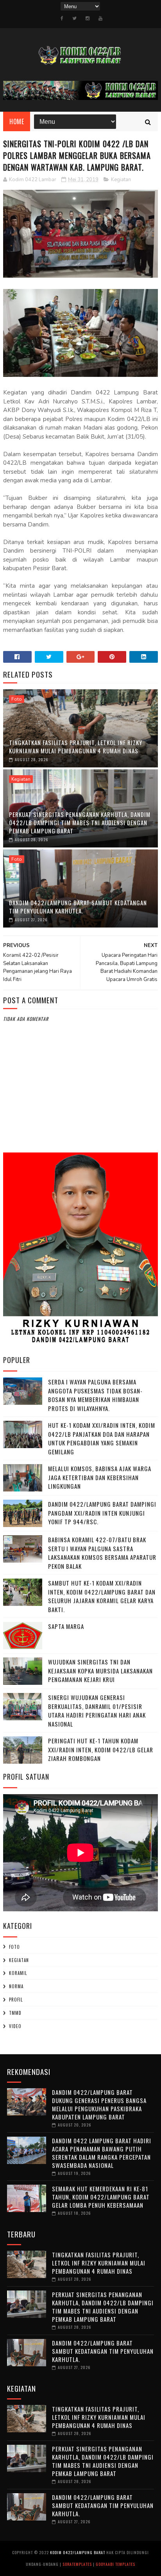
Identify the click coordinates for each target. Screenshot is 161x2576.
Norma (16, 1986)
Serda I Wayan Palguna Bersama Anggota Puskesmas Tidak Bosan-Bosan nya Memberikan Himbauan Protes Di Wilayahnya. (95, 1395)
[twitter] (74, 18)
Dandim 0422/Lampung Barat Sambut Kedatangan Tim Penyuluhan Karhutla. (78, 907)
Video (15, 2026)
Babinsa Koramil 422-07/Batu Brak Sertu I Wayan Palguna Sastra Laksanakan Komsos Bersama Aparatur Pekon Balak (102, 1553)
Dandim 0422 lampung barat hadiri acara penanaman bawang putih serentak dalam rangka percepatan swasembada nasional (102, 2153)
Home (17, 121)
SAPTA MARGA (66, 1626)
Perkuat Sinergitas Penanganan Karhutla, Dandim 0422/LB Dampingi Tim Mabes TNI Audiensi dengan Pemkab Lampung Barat (80, 822)
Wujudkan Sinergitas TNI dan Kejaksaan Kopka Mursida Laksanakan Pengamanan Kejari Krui (100, 1671)
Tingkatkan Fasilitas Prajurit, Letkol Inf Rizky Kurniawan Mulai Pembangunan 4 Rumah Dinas (76, 747)
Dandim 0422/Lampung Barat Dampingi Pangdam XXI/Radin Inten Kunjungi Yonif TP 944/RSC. (102, 1513)
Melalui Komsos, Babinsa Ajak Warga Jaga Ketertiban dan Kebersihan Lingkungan (100, 1477)
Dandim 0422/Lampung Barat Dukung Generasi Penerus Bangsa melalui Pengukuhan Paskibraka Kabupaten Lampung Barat (99, 2104)
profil (16, 2000)
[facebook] (62, 18)
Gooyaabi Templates (115, 2564)
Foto (17, 699)
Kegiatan (121, 180)
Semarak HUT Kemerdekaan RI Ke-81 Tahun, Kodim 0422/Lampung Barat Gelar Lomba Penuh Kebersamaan (101, 2197)
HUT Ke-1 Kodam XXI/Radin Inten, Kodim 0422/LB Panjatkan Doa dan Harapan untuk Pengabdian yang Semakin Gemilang (102, 1438)
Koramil (18, 1973)
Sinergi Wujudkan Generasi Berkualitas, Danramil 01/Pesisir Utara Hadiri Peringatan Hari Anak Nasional (97, 1711)
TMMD (15, 2013)
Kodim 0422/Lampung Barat (78, 2552)
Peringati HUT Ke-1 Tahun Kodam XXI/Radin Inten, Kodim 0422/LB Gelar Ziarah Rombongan (101, 1749)
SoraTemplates (77, 2564)
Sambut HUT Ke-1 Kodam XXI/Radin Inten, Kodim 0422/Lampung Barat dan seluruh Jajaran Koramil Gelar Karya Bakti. (102, 1596)
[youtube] (100, 18)
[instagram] (88, 18)
